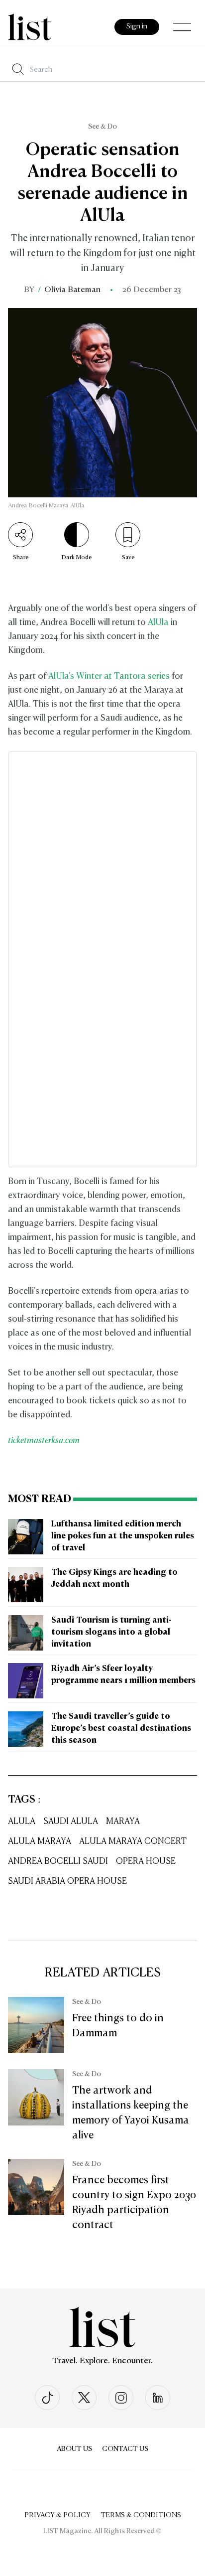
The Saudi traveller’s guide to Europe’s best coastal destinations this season (121, 1729)
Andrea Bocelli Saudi (58, 1862)
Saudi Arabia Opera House (67, 1882)
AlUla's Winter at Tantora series (109, 677)
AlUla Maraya (40, 1842)
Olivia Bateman (72, 290)
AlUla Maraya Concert (133, 1842)
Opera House (146, 1862)
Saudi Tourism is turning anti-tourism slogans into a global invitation (111, 1633)
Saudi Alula (71, 1822)
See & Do (102, 127)
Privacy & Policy (57, 2515)
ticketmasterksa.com (44, 1441)
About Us (74, 2449)
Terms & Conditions (141, 2515)
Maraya (123, 1822)
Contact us (125, 2449)
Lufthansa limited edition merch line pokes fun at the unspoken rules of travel (123, 1536)
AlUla (158, 623)
